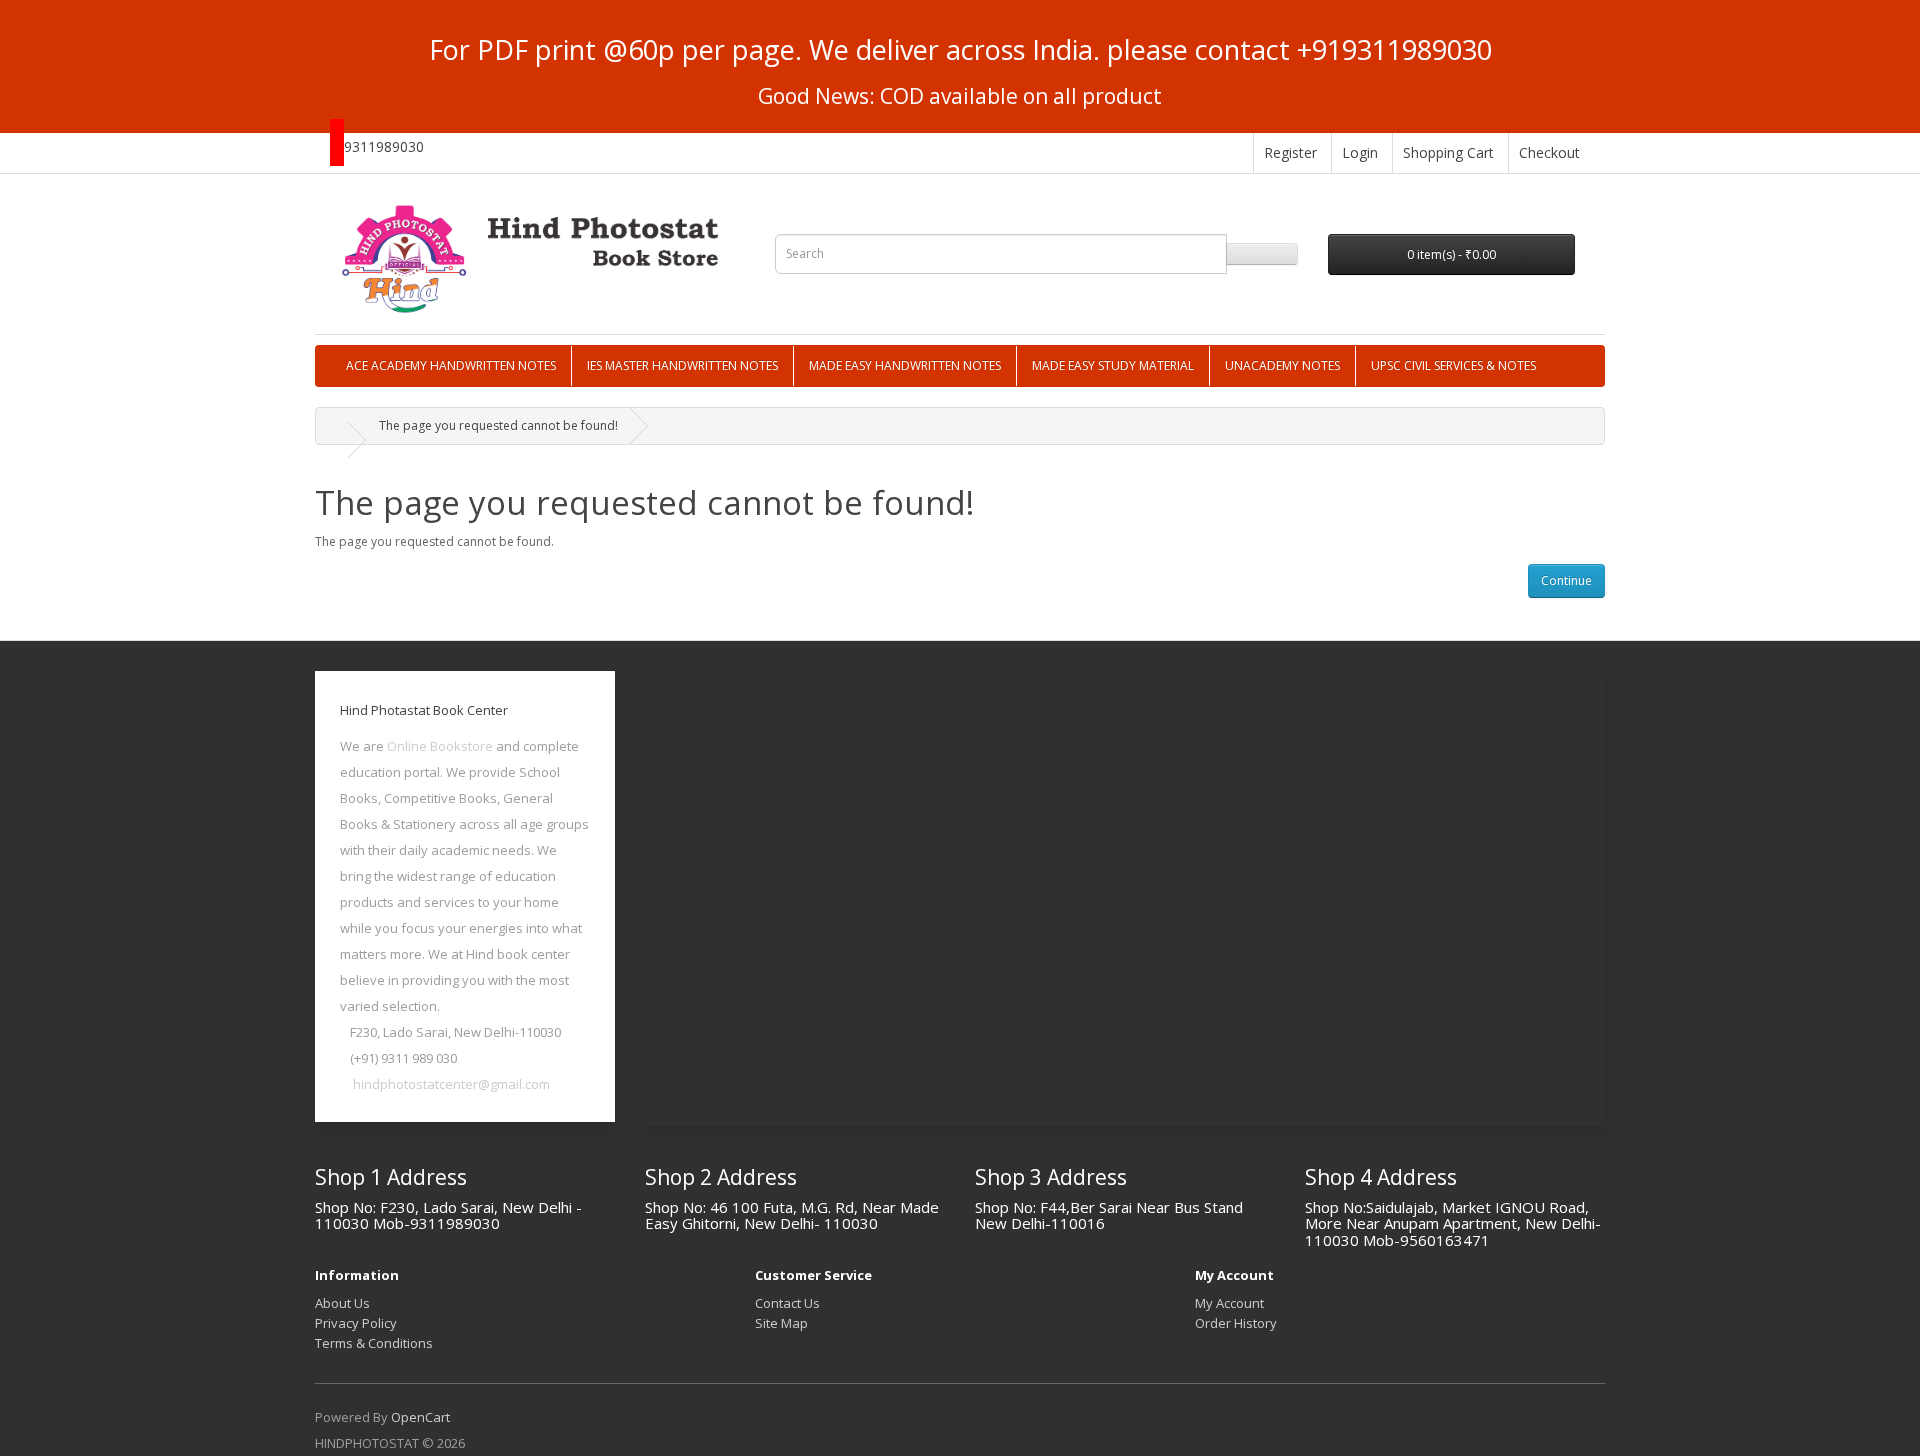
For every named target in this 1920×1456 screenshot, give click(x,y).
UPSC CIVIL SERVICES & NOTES (1453, 365)
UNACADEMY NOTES (1282, 365)
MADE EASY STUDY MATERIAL (1113, 365)
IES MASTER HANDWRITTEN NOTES (682, 365)
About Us (342, 1303)
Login (1360, 152)
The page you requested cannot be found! (498, 425)
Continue (1566, 580)
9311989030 (384, 146)
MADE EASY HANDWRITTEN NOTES (905, 365)
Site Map (781, 1323)
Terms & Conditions (374, 1343)
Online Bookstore (440, 746)
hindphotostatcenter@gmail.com (451, 1084)
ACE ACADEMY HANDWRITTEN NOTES (451, 365)
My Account (1229, 1303)
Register (1290, 152)
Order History (1236, 1323)
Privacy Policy (356, 1323)
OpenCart (420, 1417)
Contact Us (787, 1303)
